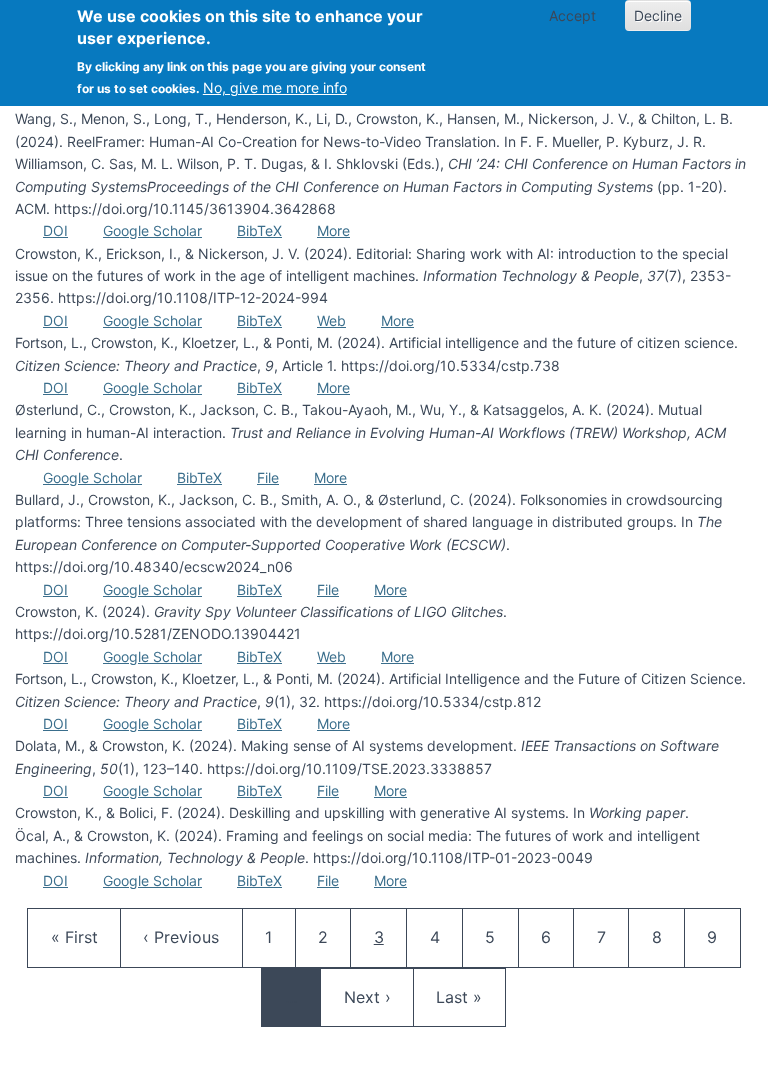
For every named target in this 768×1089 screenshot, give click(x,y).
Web (331, 320)
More (333, 230)
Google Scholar (152, 230)
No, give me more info (275, 87)
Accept (572, 15)
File (268, 477)
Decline (658, 15)
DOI (55, 230)
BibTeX (259, 230)
